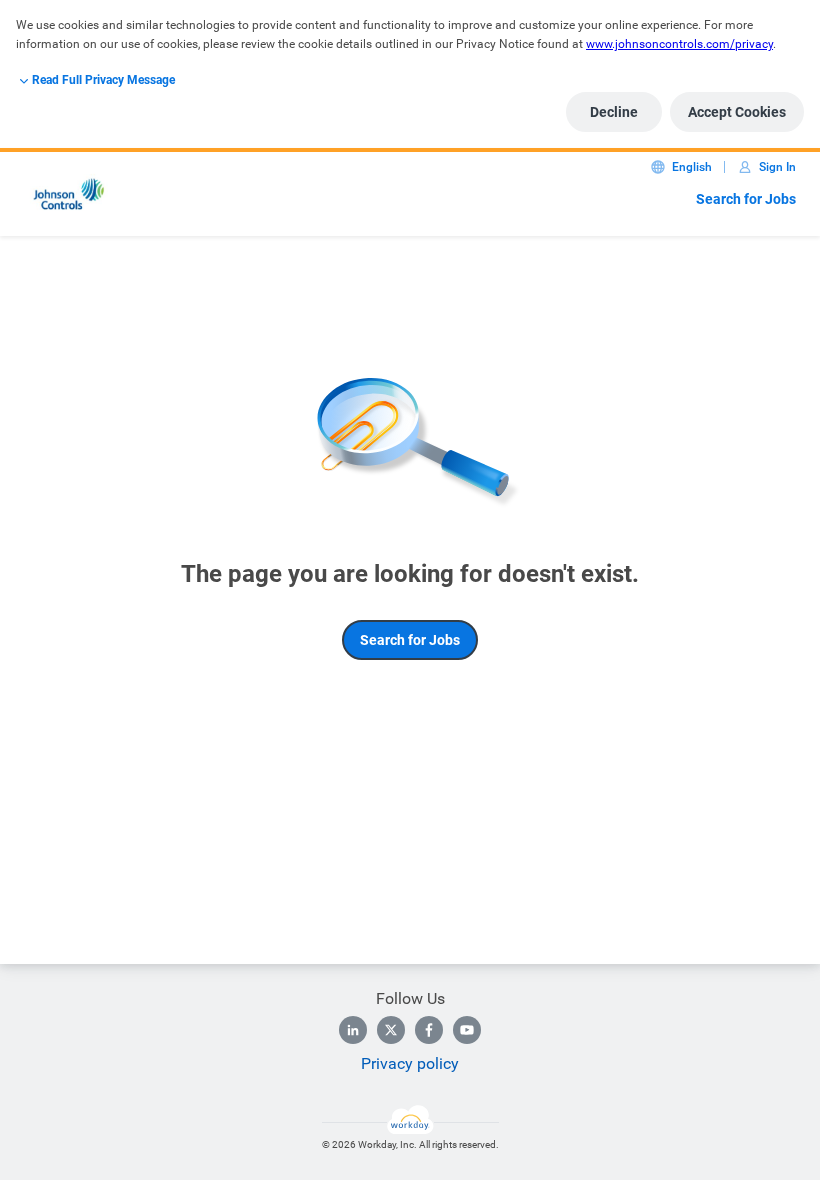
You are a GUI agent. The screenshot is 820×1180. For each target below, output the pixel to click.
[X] (391, 1030)
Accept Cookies (737, 112)
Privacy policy (410, 1063)
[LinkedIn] (353, 1030)
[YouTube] (467, 1030)
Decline (614, 112)
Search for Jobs (746, 199)
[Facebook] (429, 1030)
